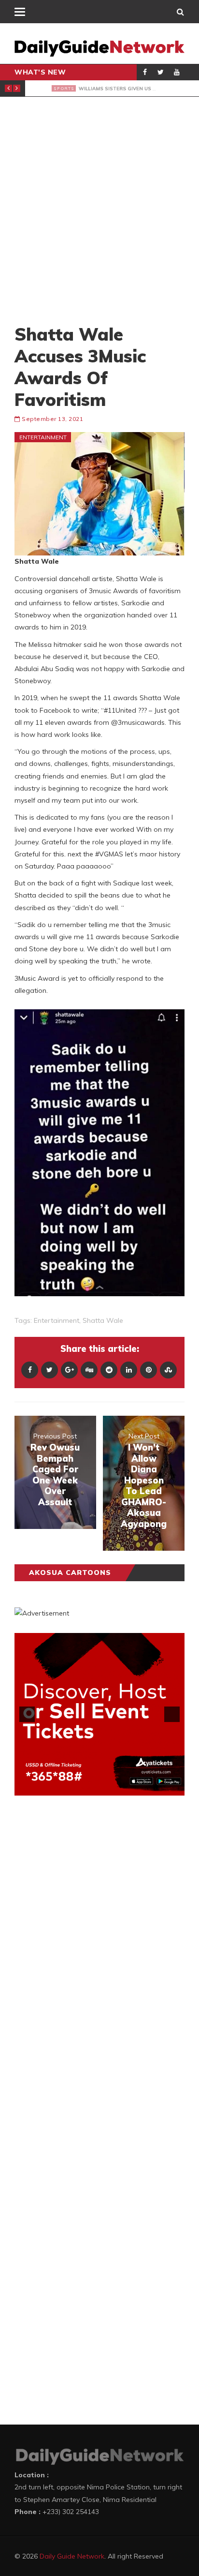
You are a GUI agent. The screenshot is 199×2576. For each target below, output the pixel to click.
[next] (172, 1714)
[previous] (27, 1714)
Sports (47, 88)
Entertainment (43, 437)
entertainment (57, 1320)
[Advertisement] (99, 210)
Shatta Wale (103, 1320)
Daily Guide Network (72, 2556)
